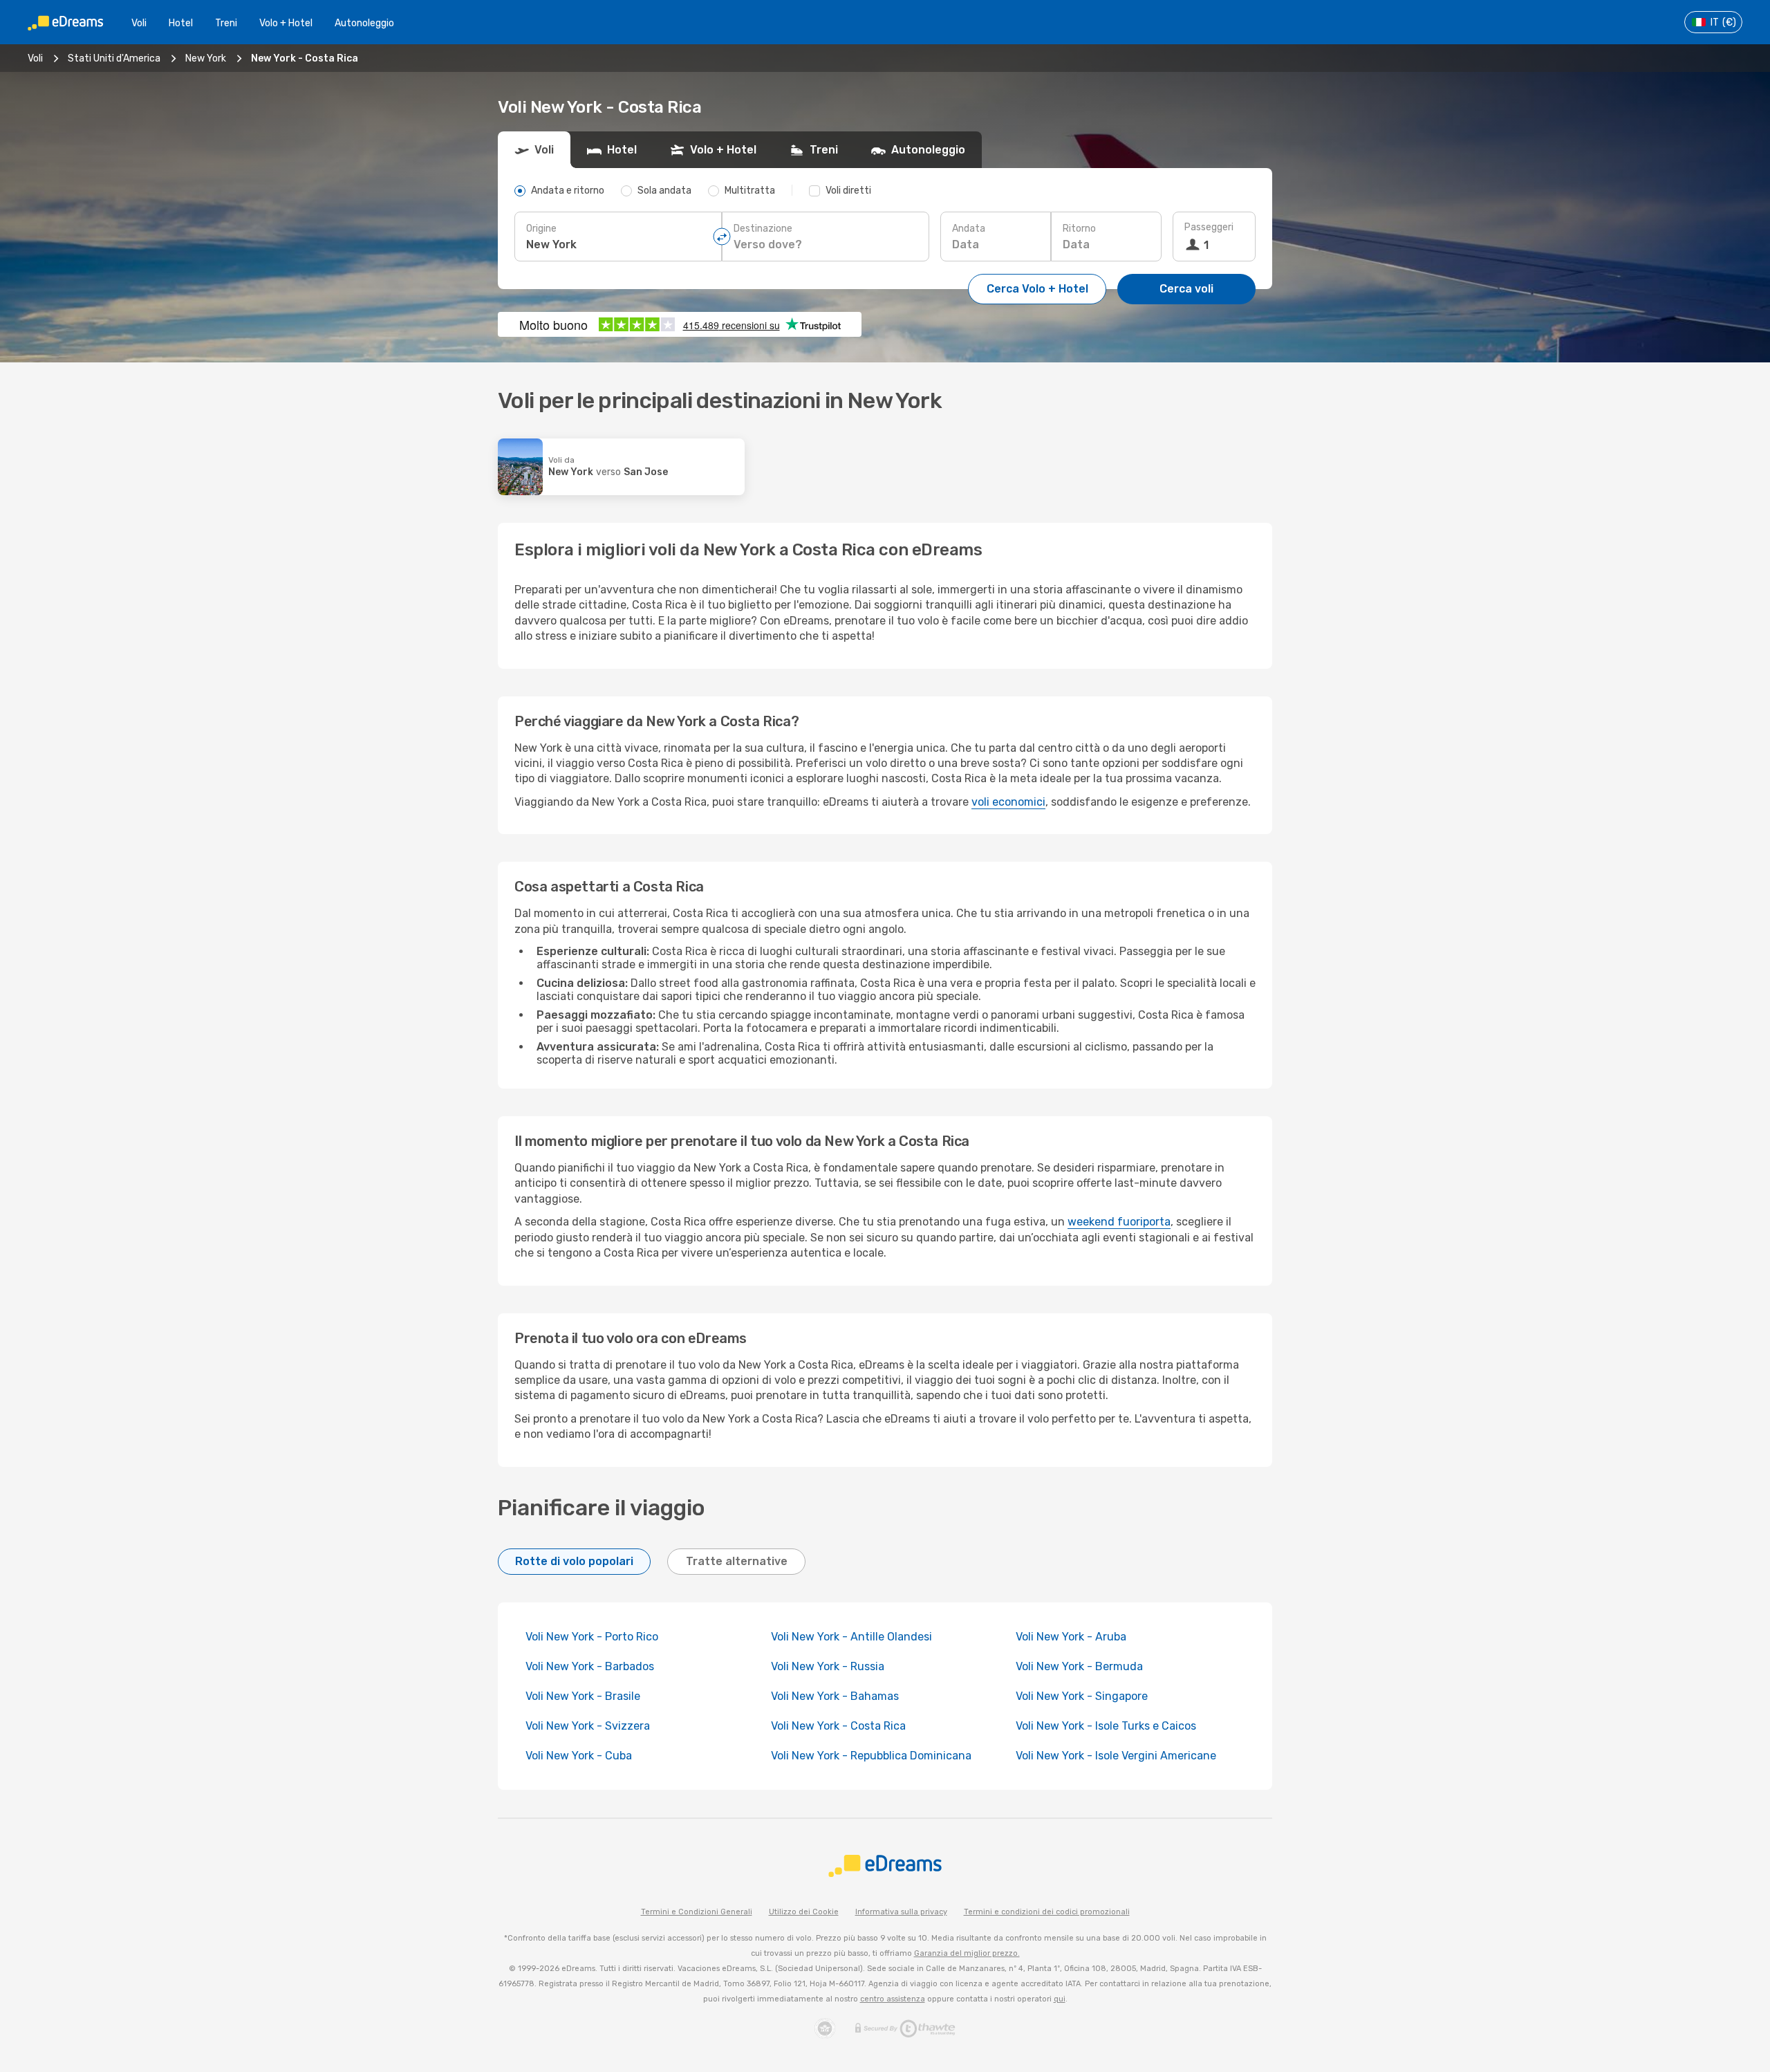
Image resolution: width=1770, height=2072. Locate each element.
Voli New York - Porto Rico (592, 1637)
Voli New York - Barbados (590, 1666)
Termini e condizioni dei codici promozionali (1047, 1912)
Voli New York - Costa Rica (838, 1726)
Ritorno (1079, 229)
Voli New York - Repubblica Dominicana (871, 1756)
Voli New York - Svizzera (588, 1726)
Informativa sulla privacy (901, 1912)
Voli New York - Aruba (1071, 1637)
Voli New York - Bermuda (1079, 1666)
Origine (541, 229)
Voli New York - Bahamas (835, 1696)
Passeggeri (1209, 227)
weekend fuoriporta (1119, 1222)
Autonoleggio (364, 23)
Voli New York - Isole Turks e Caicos (1106, 1726)
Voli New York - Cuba (579, 1756)
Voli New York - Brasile (583, 1696)
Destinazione (763, 229)
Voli (139, 23)
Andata (969, 229)
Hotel (181, 23)
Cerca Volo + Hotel (1037, 289)
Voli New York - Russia (828, 1666)
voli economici (1008, 802)
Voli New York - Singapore (1082, 1696)
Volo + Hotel (286, 23)
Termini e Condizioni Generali (697, 1912)
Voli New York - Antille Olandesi (851, 1637)
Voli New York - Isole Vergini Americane (1116, 1756)
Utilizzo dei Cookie (804, 1912)
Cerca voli (1186, 289)
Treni (226, 23)
